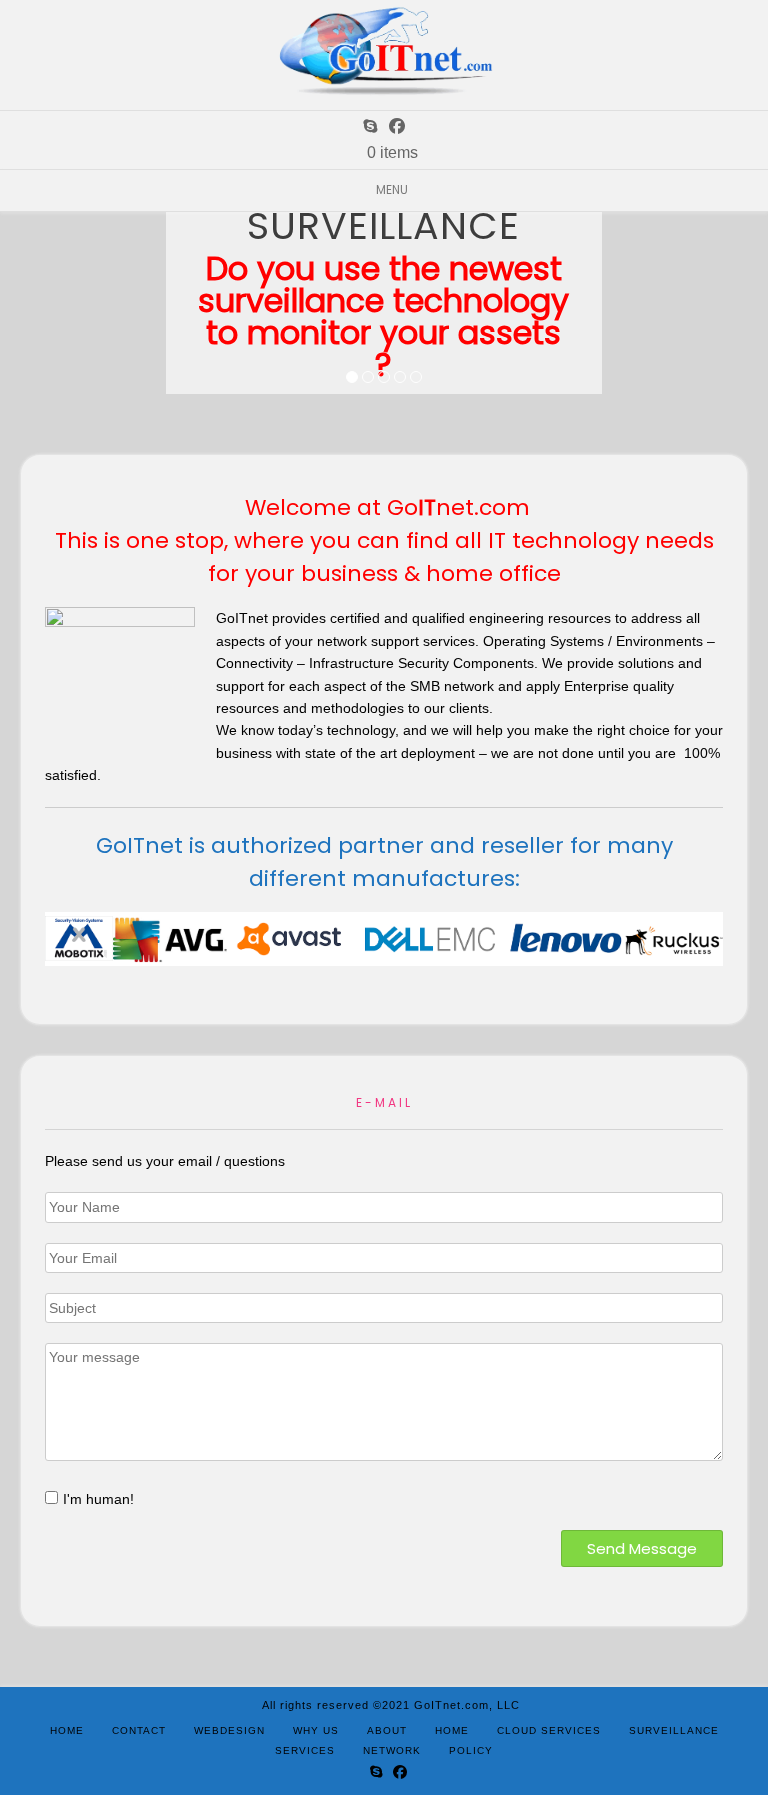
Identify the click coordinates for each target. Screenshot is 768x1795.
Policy (471, 1750)
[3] (384, 378)
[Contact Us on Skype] (370, 126)
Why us (316, 1730)
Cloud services (549, 1730)
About (387, 1730)
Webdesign (229, 1730)
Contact (139, 1730)
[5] (416, 378)
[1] (352, 378)
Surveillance (674, 1730)
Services (305, 1750)
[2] (368, 378)
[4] (400, 378)
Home (67, 1730)
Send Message (642, 1548)
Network (392, 1750)
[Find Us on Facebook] (397, 126)
